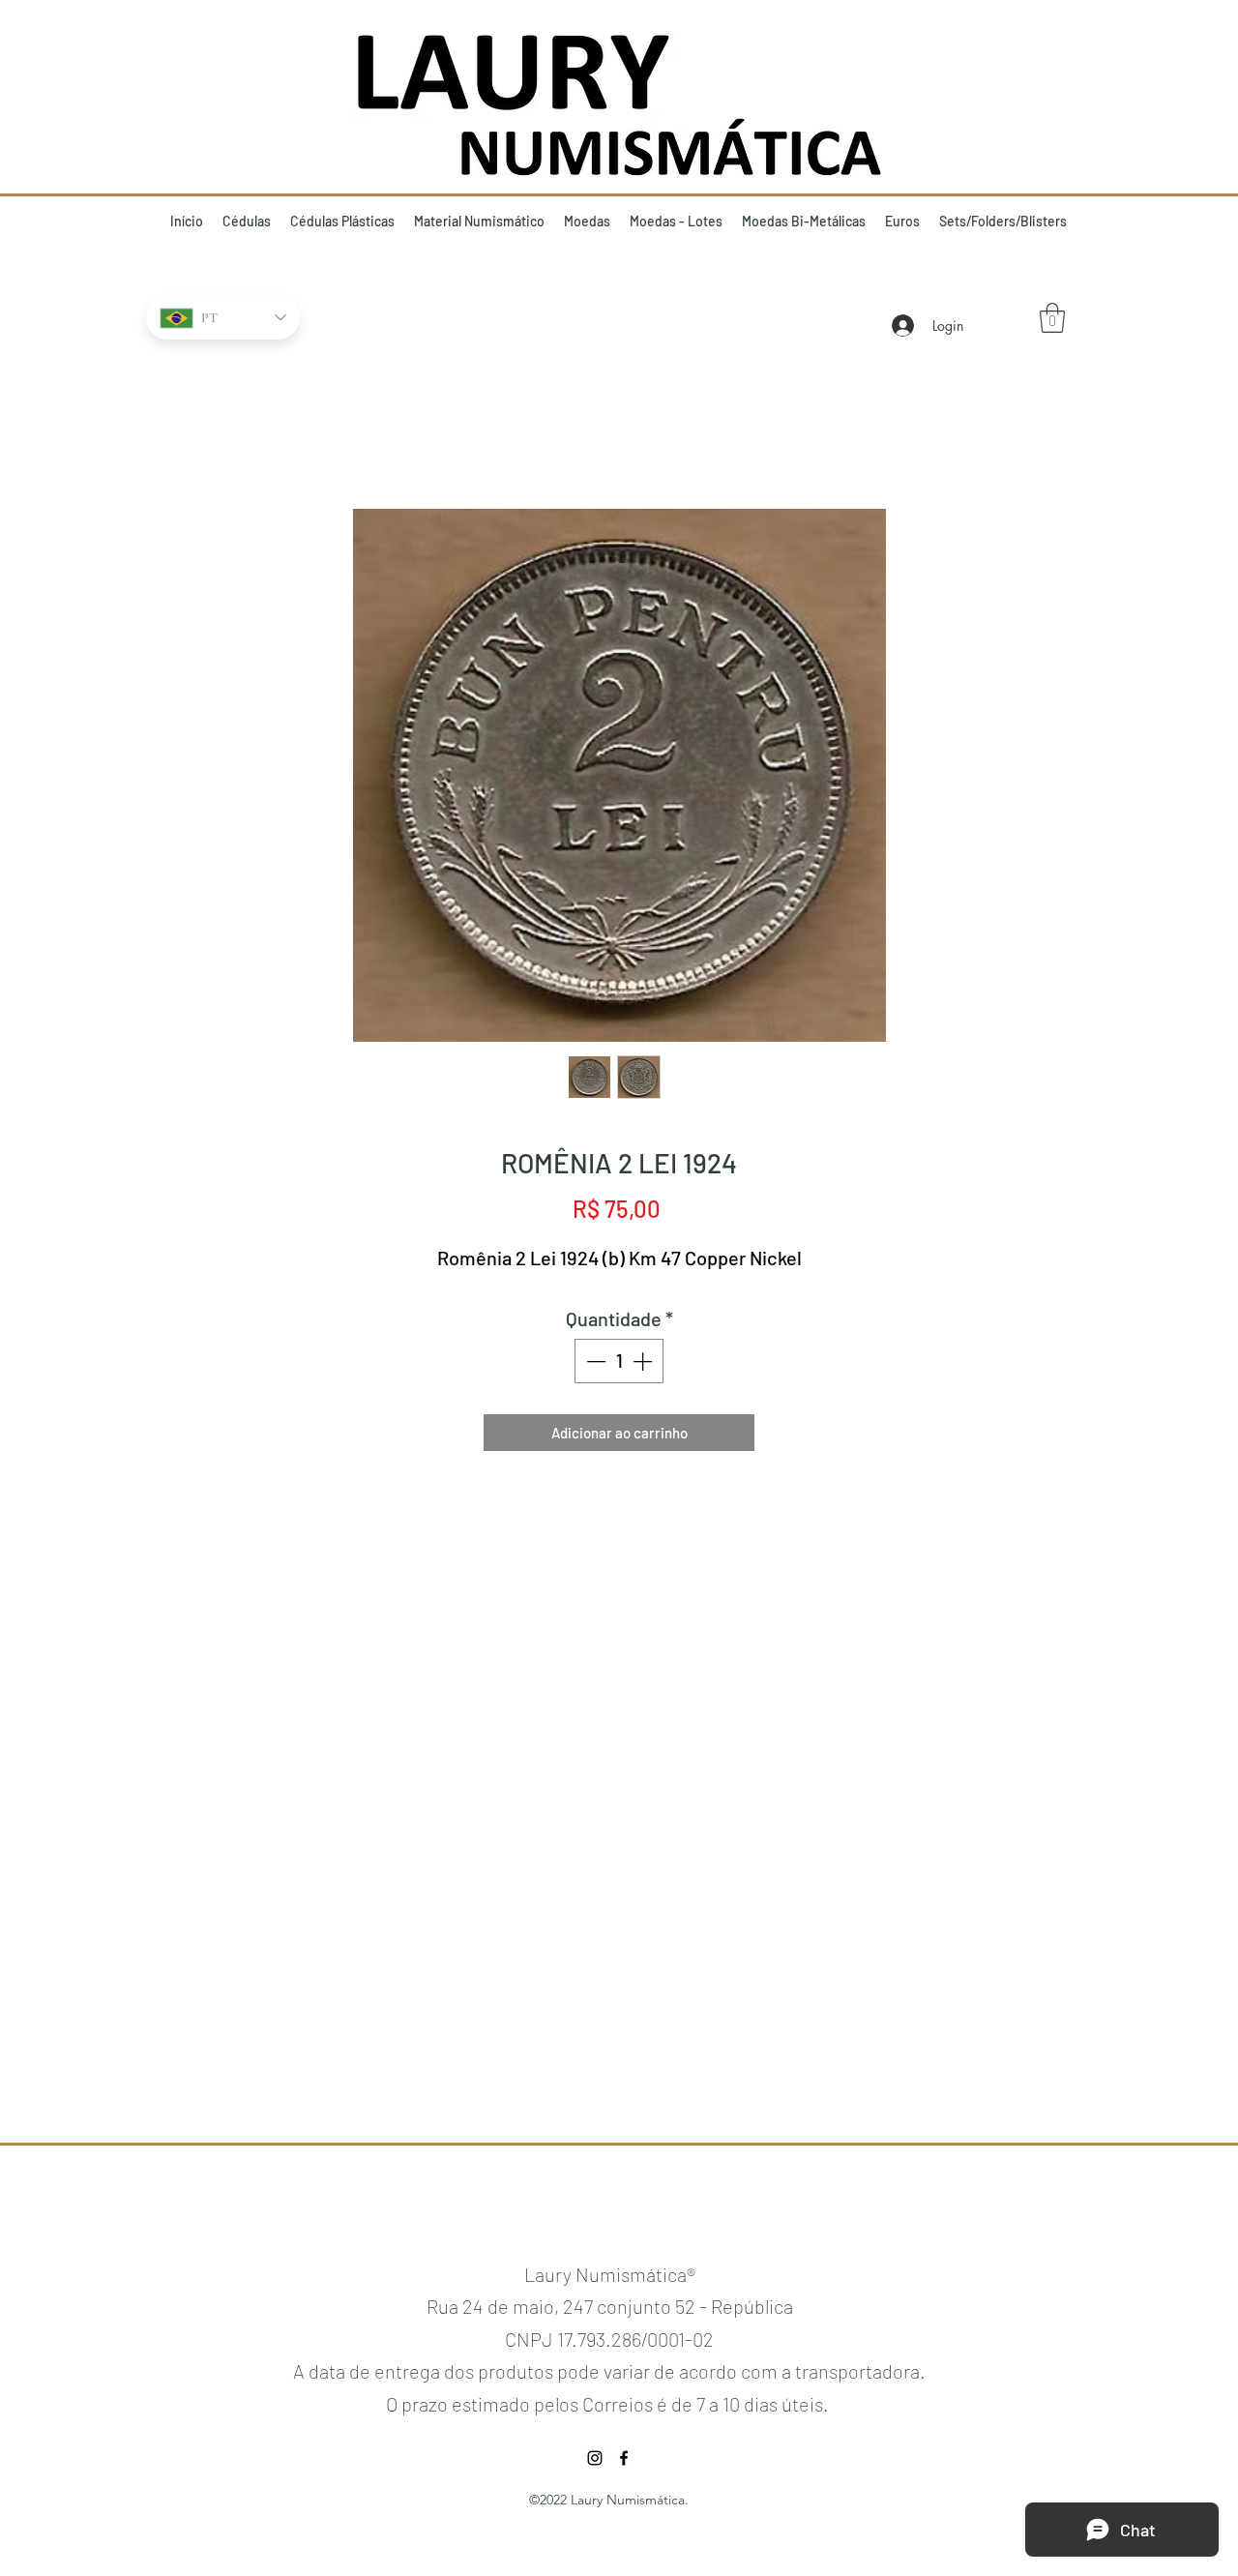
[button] (1052, 318)
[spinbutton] (619, 1361)
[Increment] (644, 1361)
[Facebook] (624, 2458)
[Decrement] (594, 1361)
